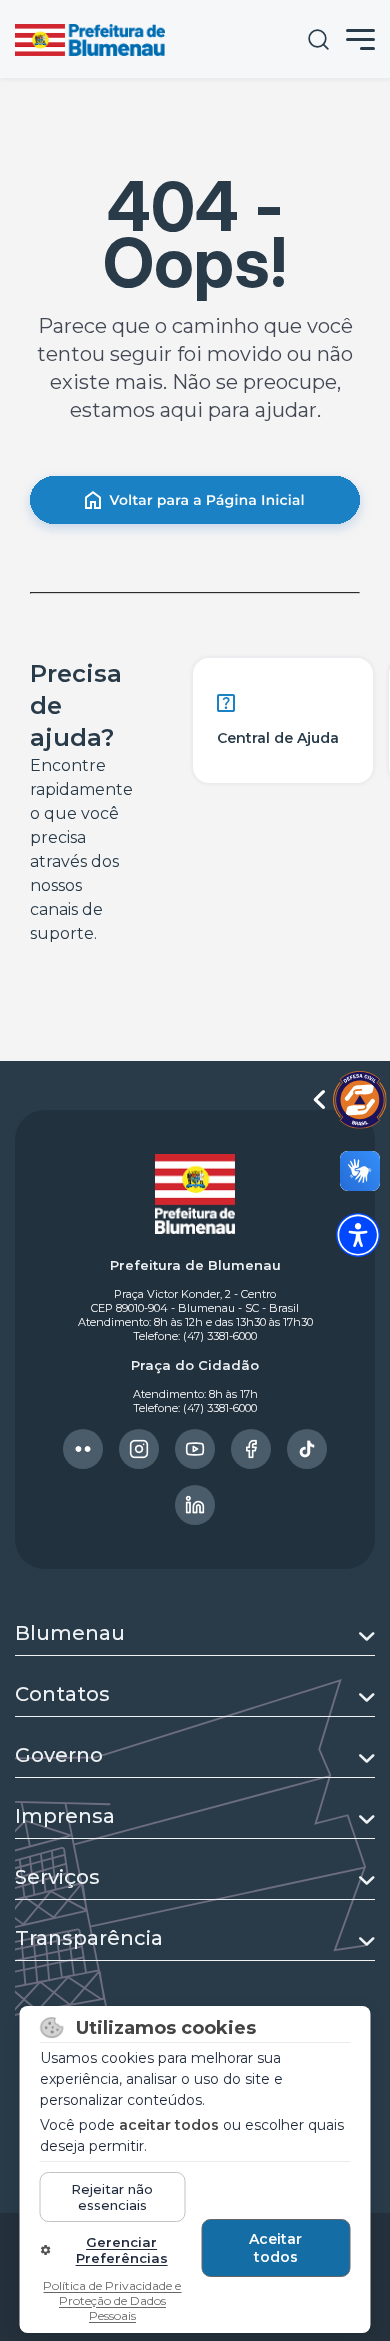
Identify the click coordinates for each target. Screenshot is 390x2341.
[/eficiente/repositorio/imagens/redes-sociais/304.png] (195, 1449)
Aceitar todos (275, 2248)
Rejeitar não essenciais (112, 2197)
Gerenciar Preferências (122, 2250)
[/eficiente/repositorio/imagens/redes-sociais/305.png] (251, 1449)
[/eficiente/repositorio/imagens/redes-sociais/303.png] (139, 1449)
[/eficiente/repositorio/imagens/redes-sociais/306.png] (307, 1449)
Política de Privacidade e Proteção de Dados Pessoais (112, 2300)
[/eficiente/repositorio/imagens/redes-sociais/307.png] (195, 1505)
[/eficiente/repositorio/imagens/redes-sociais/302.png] (83, 1449)
